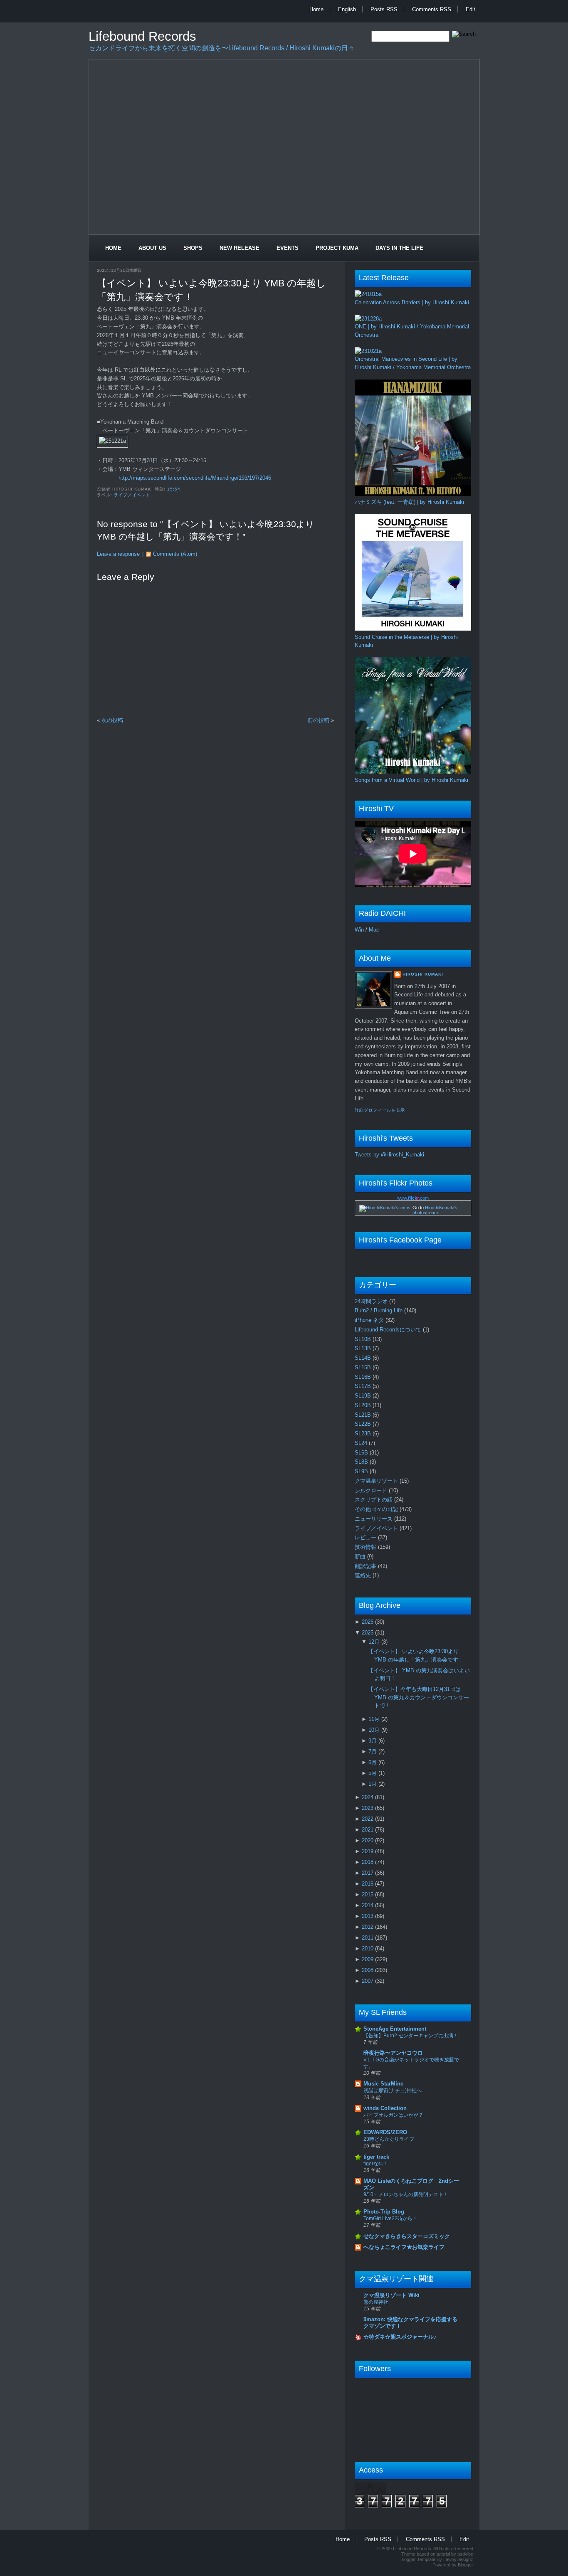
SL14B (364, 1358)
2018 (368, 1862)
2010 (368, 1949)
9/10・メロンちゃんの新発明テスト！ (406, 2194)
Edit (470, 9)
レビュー (366, 1537)
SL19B (364, 1396)
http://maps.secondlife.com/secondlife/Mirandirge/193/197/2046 (195, 478)
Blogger (466, 2565)
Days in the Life (399, 248)
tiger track (376, 2157)
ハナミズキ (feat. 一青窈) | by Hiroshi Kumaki (409, 502)
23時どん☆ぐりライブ (389, 2139)
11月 (375, 1719)
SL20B (364, 1405)
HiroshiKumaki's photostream (435, 1210)
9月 (373, 1741)
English (347, 9)
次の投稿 (112, 720)
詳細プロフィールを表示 (380, 1110)
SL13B (364, 1348)
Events (288, 248)
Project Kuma (337, 248)
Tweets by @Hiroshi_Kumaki (389, 1155)
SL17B (364, 1386)
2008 (368, 1970)
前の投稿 (319, 720)
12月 (375, 1642)
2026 (368, 1622)
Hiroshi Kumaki (423, 974)
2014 (368, 1905)
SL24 (362, 1443)
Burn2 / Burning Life (379, 1310)
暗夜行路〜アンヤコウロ (393, 2053)
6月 (373, 1762)
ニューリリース (374, 1519)
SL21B (364, 1415)
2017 (368, 1873)
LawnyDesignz (458, 2559)
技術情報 (366, 1547)
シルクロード (372, 1490)
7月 (373, 1751)
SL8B (362, 1462)
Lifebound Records (142, 36)
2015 (368, 1894)
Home (316, 9)
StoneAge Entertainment (395, 2029)
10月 (375, 1730)
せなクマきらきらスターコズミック (407, 2236)
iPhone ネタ (370, 1320)
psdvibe (465, 2554)
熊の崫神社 (376, 2302)
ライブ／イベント (132, 495)
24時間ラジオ (372, 1301)
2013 (368, 1916)
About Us (152, 248)
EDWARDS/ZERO (385, 2132)
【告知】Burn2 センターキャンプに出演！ (411, 2036)
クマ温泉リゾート (377, 1481)
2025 (368, 1633)
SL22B (364, 1424)
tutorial (443, 2554)
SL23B (364, 1433)
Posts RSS (384, 9)
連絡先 (364, 1575)
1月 (373, 1784)
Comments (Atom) (175, 554)
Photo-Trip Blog (384, 2212)
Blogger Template (418, 2559)
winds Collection (385, 2108)
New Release (240, 248)
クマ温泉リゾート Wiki (391, 2295)
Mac (374, 930)
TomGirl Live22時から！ (390, 2219)
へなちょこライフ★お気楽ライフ (404, 2247)
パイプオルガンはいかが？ (393, 2115)
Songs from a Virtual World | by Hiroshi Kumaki (411, 780)
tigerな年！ (376, 2164)
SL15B (364, 1367)
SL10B (364, 1339)
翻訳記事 (366, 1566)
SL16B (364, 1377)
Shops (193, 248)
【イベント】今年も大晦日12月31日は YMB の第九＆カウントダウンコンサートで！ (419, 1697)
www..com (413, 1198)
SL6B (362, 1453)
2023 (368, 1808)
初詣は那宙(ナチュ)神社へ (393, 2090)
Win (359, 930)
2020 (368, 1840)
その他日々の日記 (377, 1509)
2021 (368, 1830)
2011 (368, 1938)
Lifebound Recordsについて (389, 1330)
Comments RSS (432, 9)
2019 (368, 1851)
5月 (373, 1773)
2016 (368, 1884)
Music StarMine (383, 2084)
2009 (368, 1959)
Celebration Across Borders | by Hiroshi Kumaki (412, 302)
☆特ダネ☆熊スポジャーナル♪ (400, 2337)
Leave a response (118, 554)
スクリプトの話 (374, 1500)
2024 (368, 1797)
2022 (368, 1819)
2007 (368, 1981)
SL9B (362, 1471)
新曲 (361, 1557)
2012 (368, 1927)
